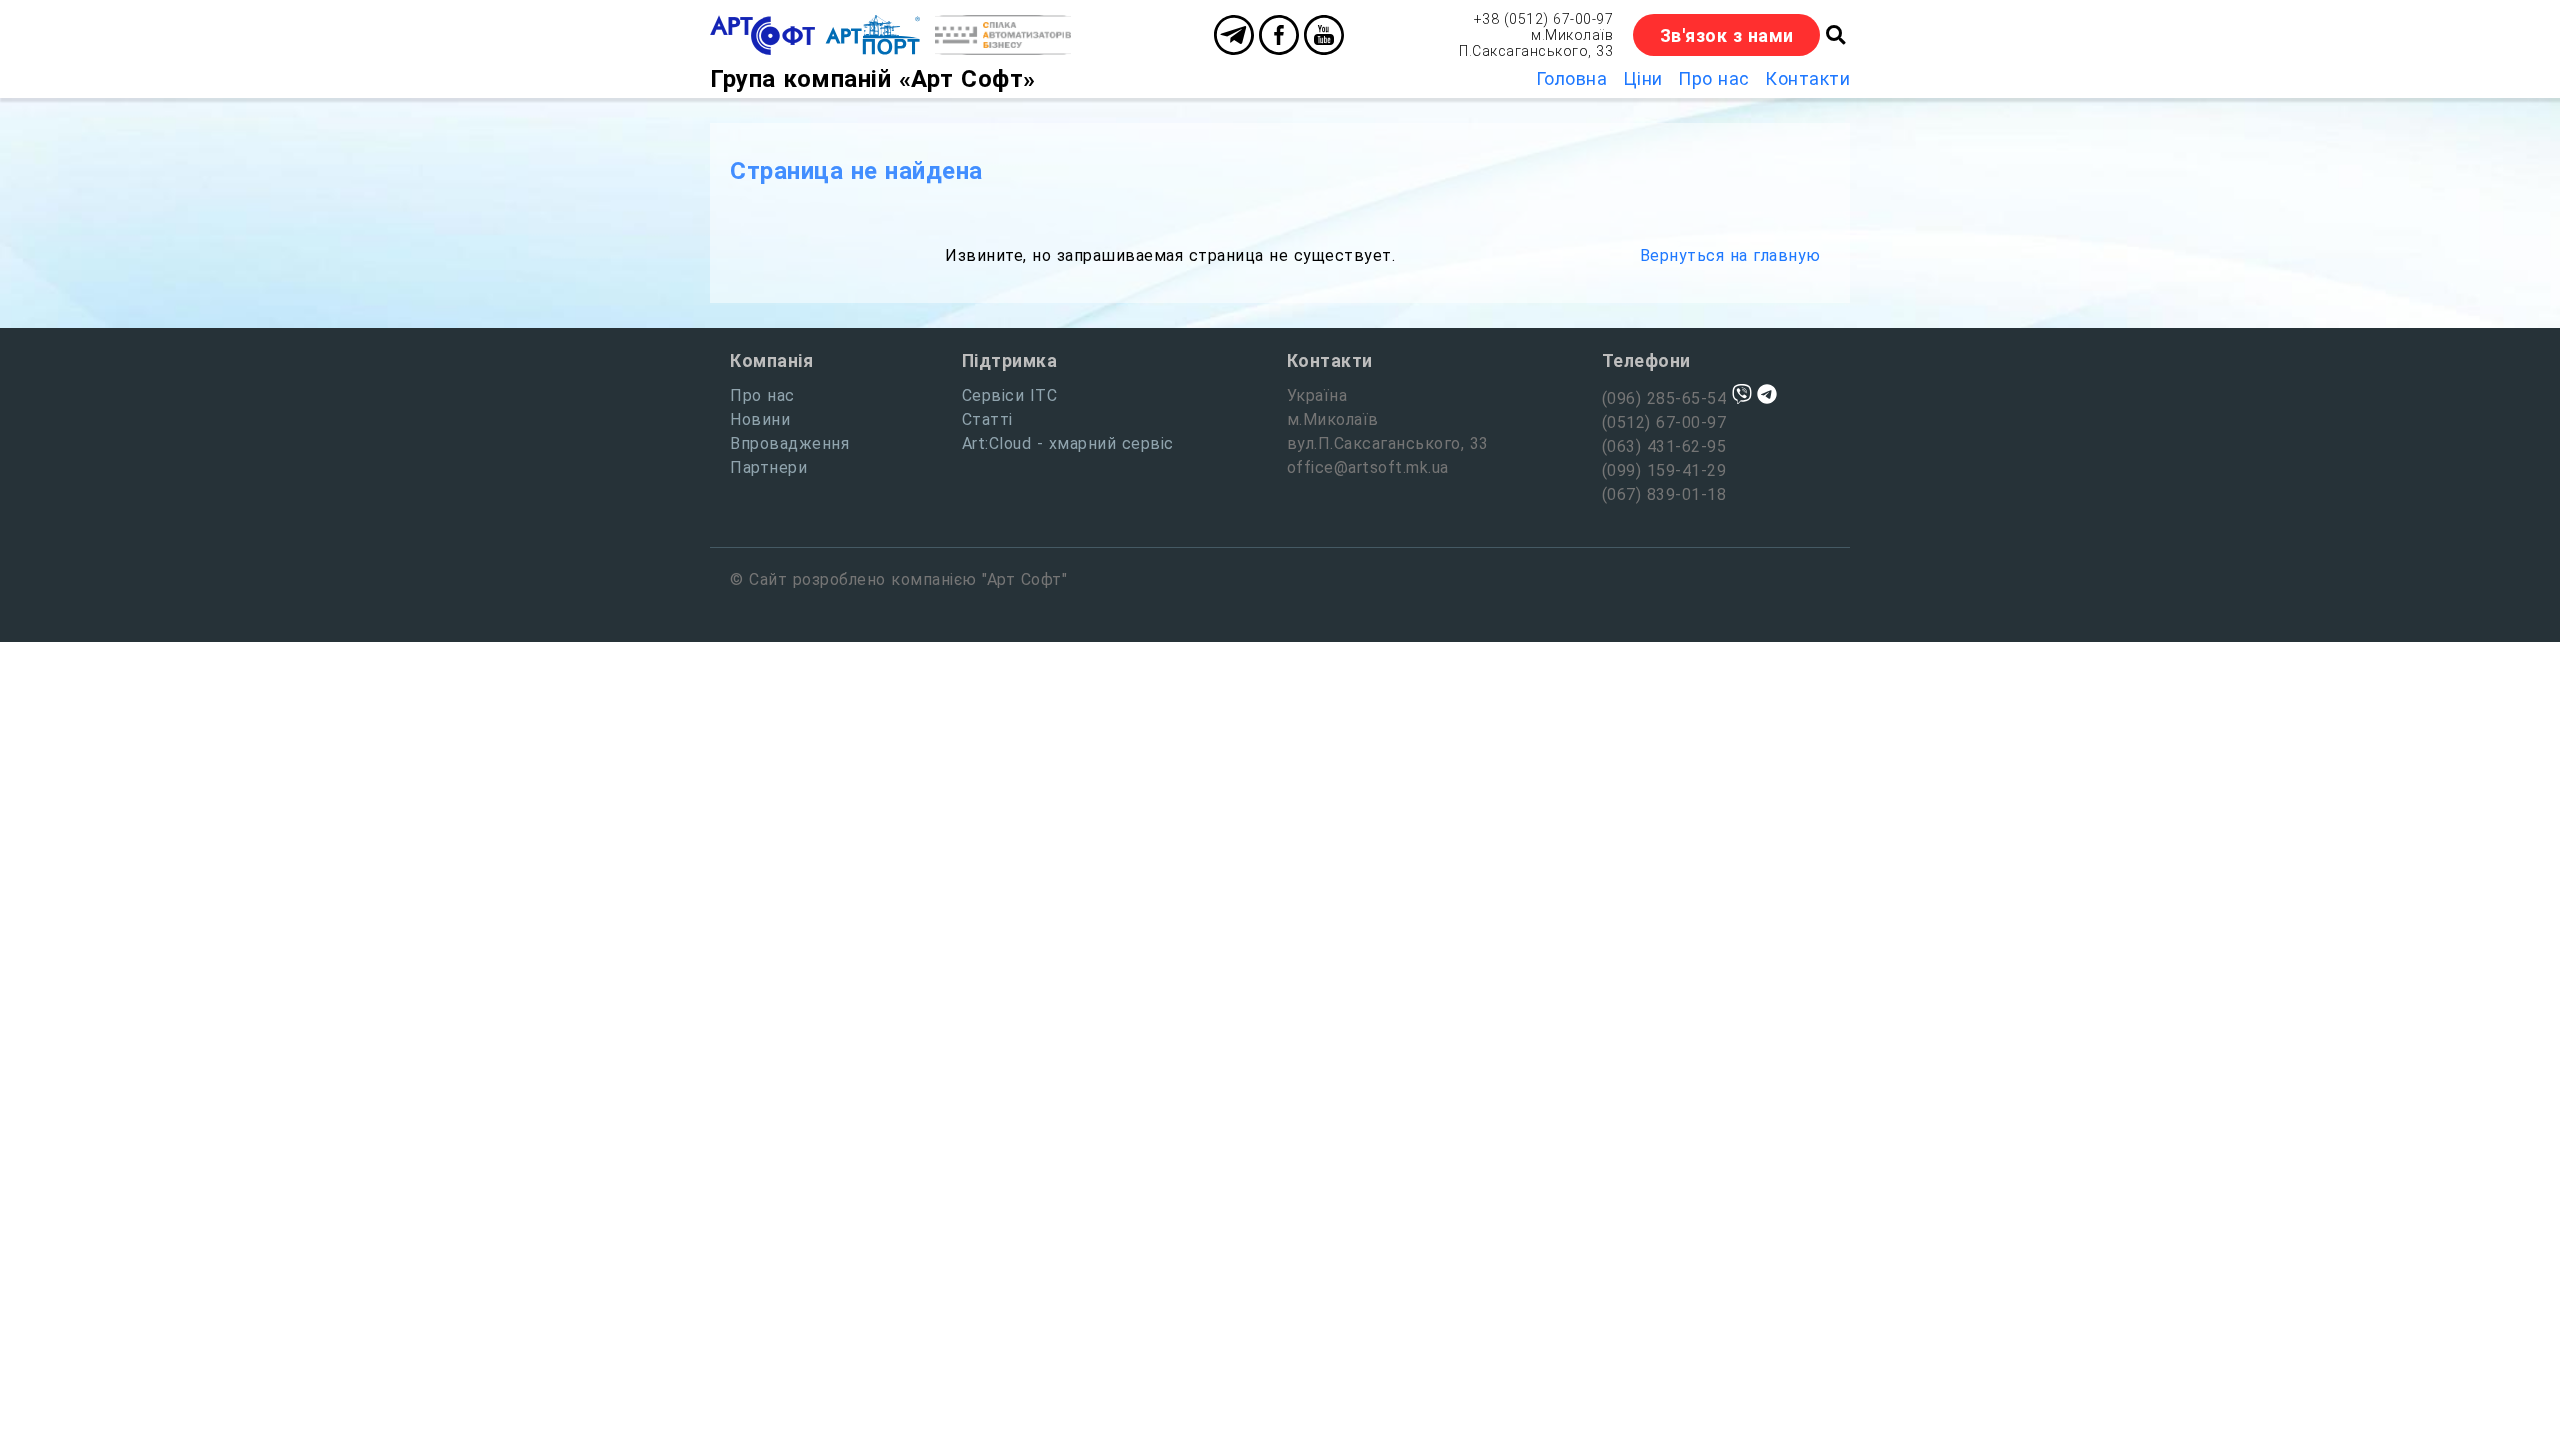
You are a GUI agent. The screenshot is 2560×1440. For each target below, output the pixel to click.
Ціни (1643, 78)
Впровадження (789, 443)
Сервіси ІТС (1010, 395)
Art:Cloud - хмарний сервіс (1068, 443)
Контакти (1807, 78)
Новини (760, 419)
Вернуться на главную (1730, 255)
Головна (1572, 78)
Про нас (1714, 78)
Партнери (768, 467)
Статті (987, 419)
